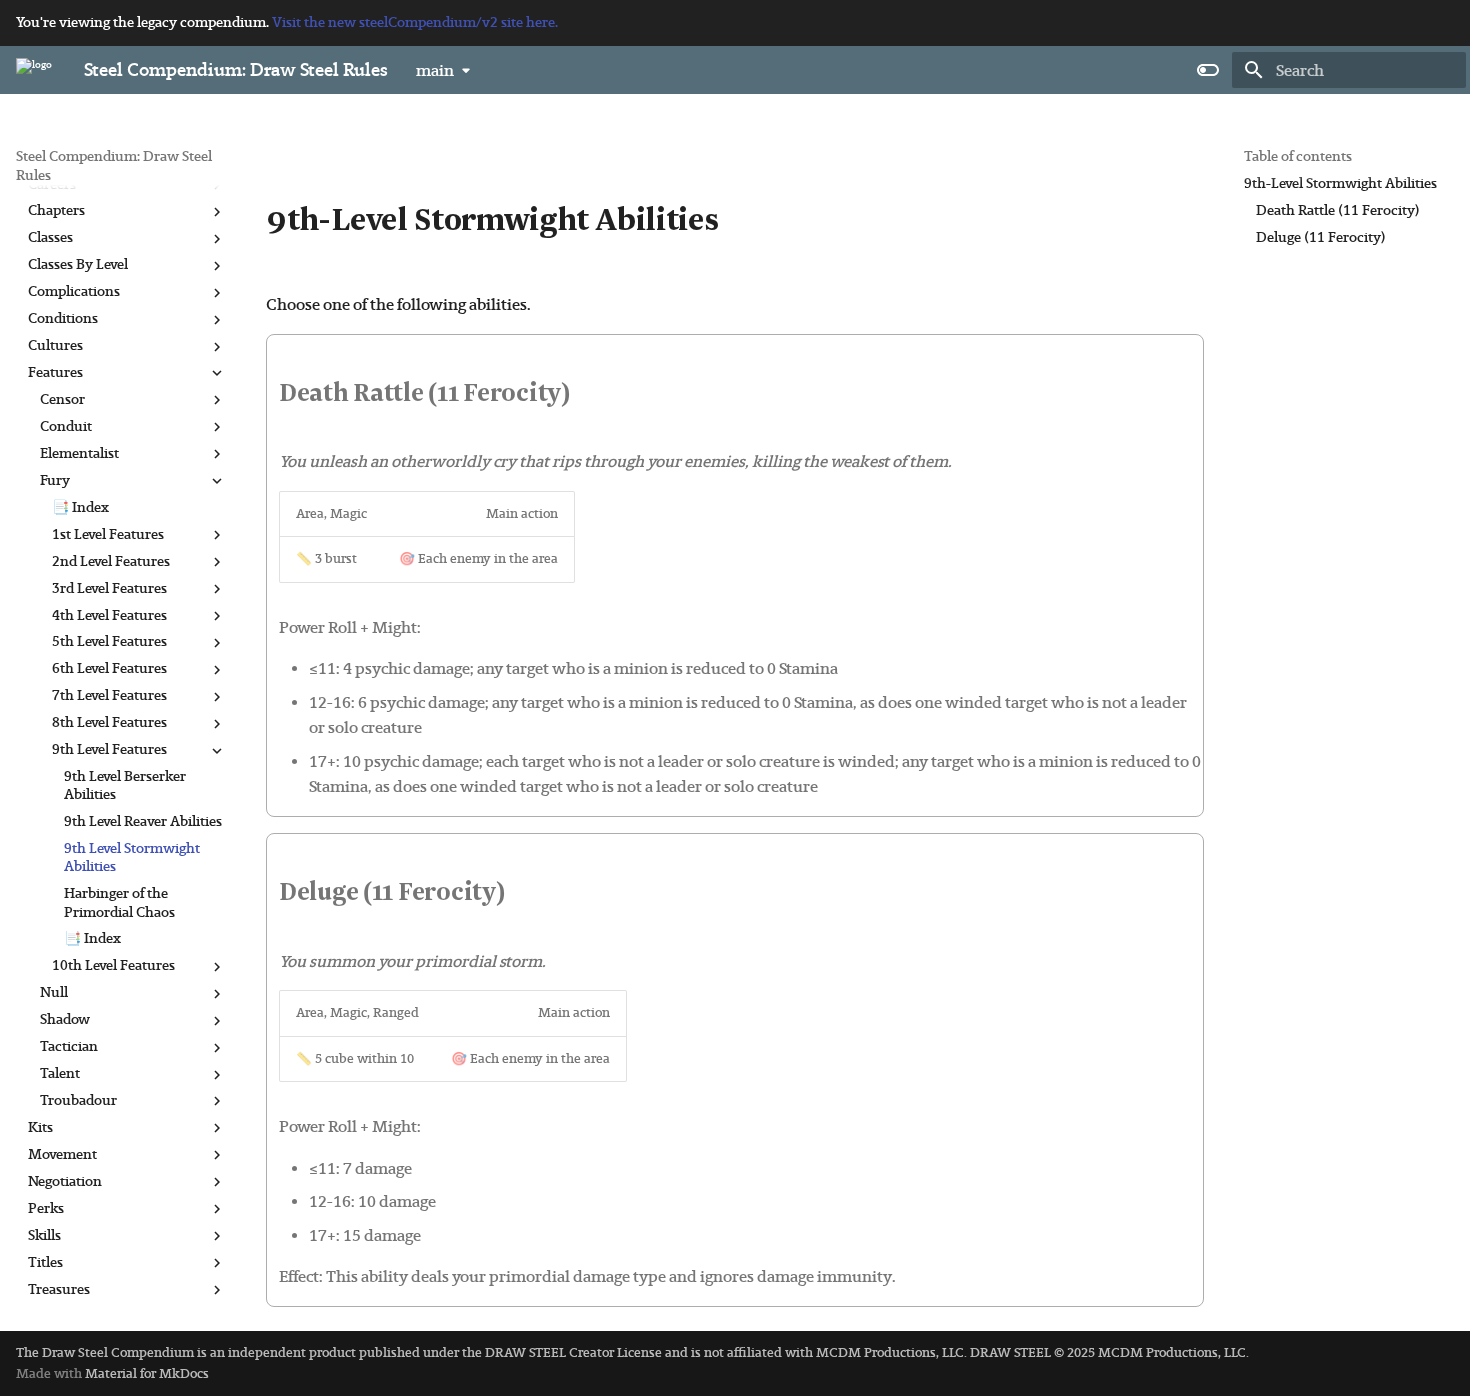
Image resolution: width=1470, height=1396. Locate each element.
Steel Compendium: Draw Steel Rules (114, 165)
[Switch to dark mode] (1208, 70)
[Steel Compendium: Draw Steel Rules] (34, 70)
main (435, 70)
